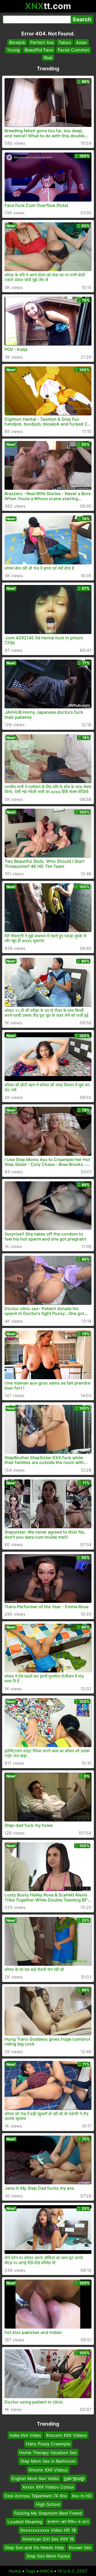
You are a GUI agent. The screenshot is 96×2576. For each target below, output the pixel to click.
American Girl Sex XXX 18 (48, 2539)
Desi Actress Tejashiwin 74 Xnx (36, 2495)
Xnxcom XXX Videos (66, 2435)
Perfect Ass (42, 42)
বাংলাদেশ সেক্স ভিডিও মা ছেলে (68, 2522)
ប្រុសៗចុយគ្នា (74, 2478)
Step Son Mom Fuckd (48, 2556)
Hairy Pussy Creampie (48, 2444)
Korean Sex (80, 2547)
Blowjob (17, 42)
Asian (81, 42)
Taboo (65, 42)
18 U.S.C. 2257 (72, 2571)
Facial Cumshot (73, 50)
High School (48, 2504)
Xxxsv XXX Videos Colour (48, 2487)
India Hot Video (25, 2435)
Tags (30, 2571)
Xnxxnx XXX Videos (48, 2470)
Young (13, 50)
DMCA (46, 2571)
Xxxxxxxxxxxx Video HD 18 (48, 2530)
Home (15, 2571)
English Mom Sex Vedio (35, 2478)
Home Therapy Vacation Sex (48, 2452)
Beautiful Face (39, 50)
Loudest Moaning (25, 2522)
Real (48, 58)
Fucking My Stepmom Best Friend (48, 2513)
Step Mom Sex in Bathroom (48, 2461)
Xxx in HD (82, 2495)
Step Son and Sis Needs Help (34, 2547)
